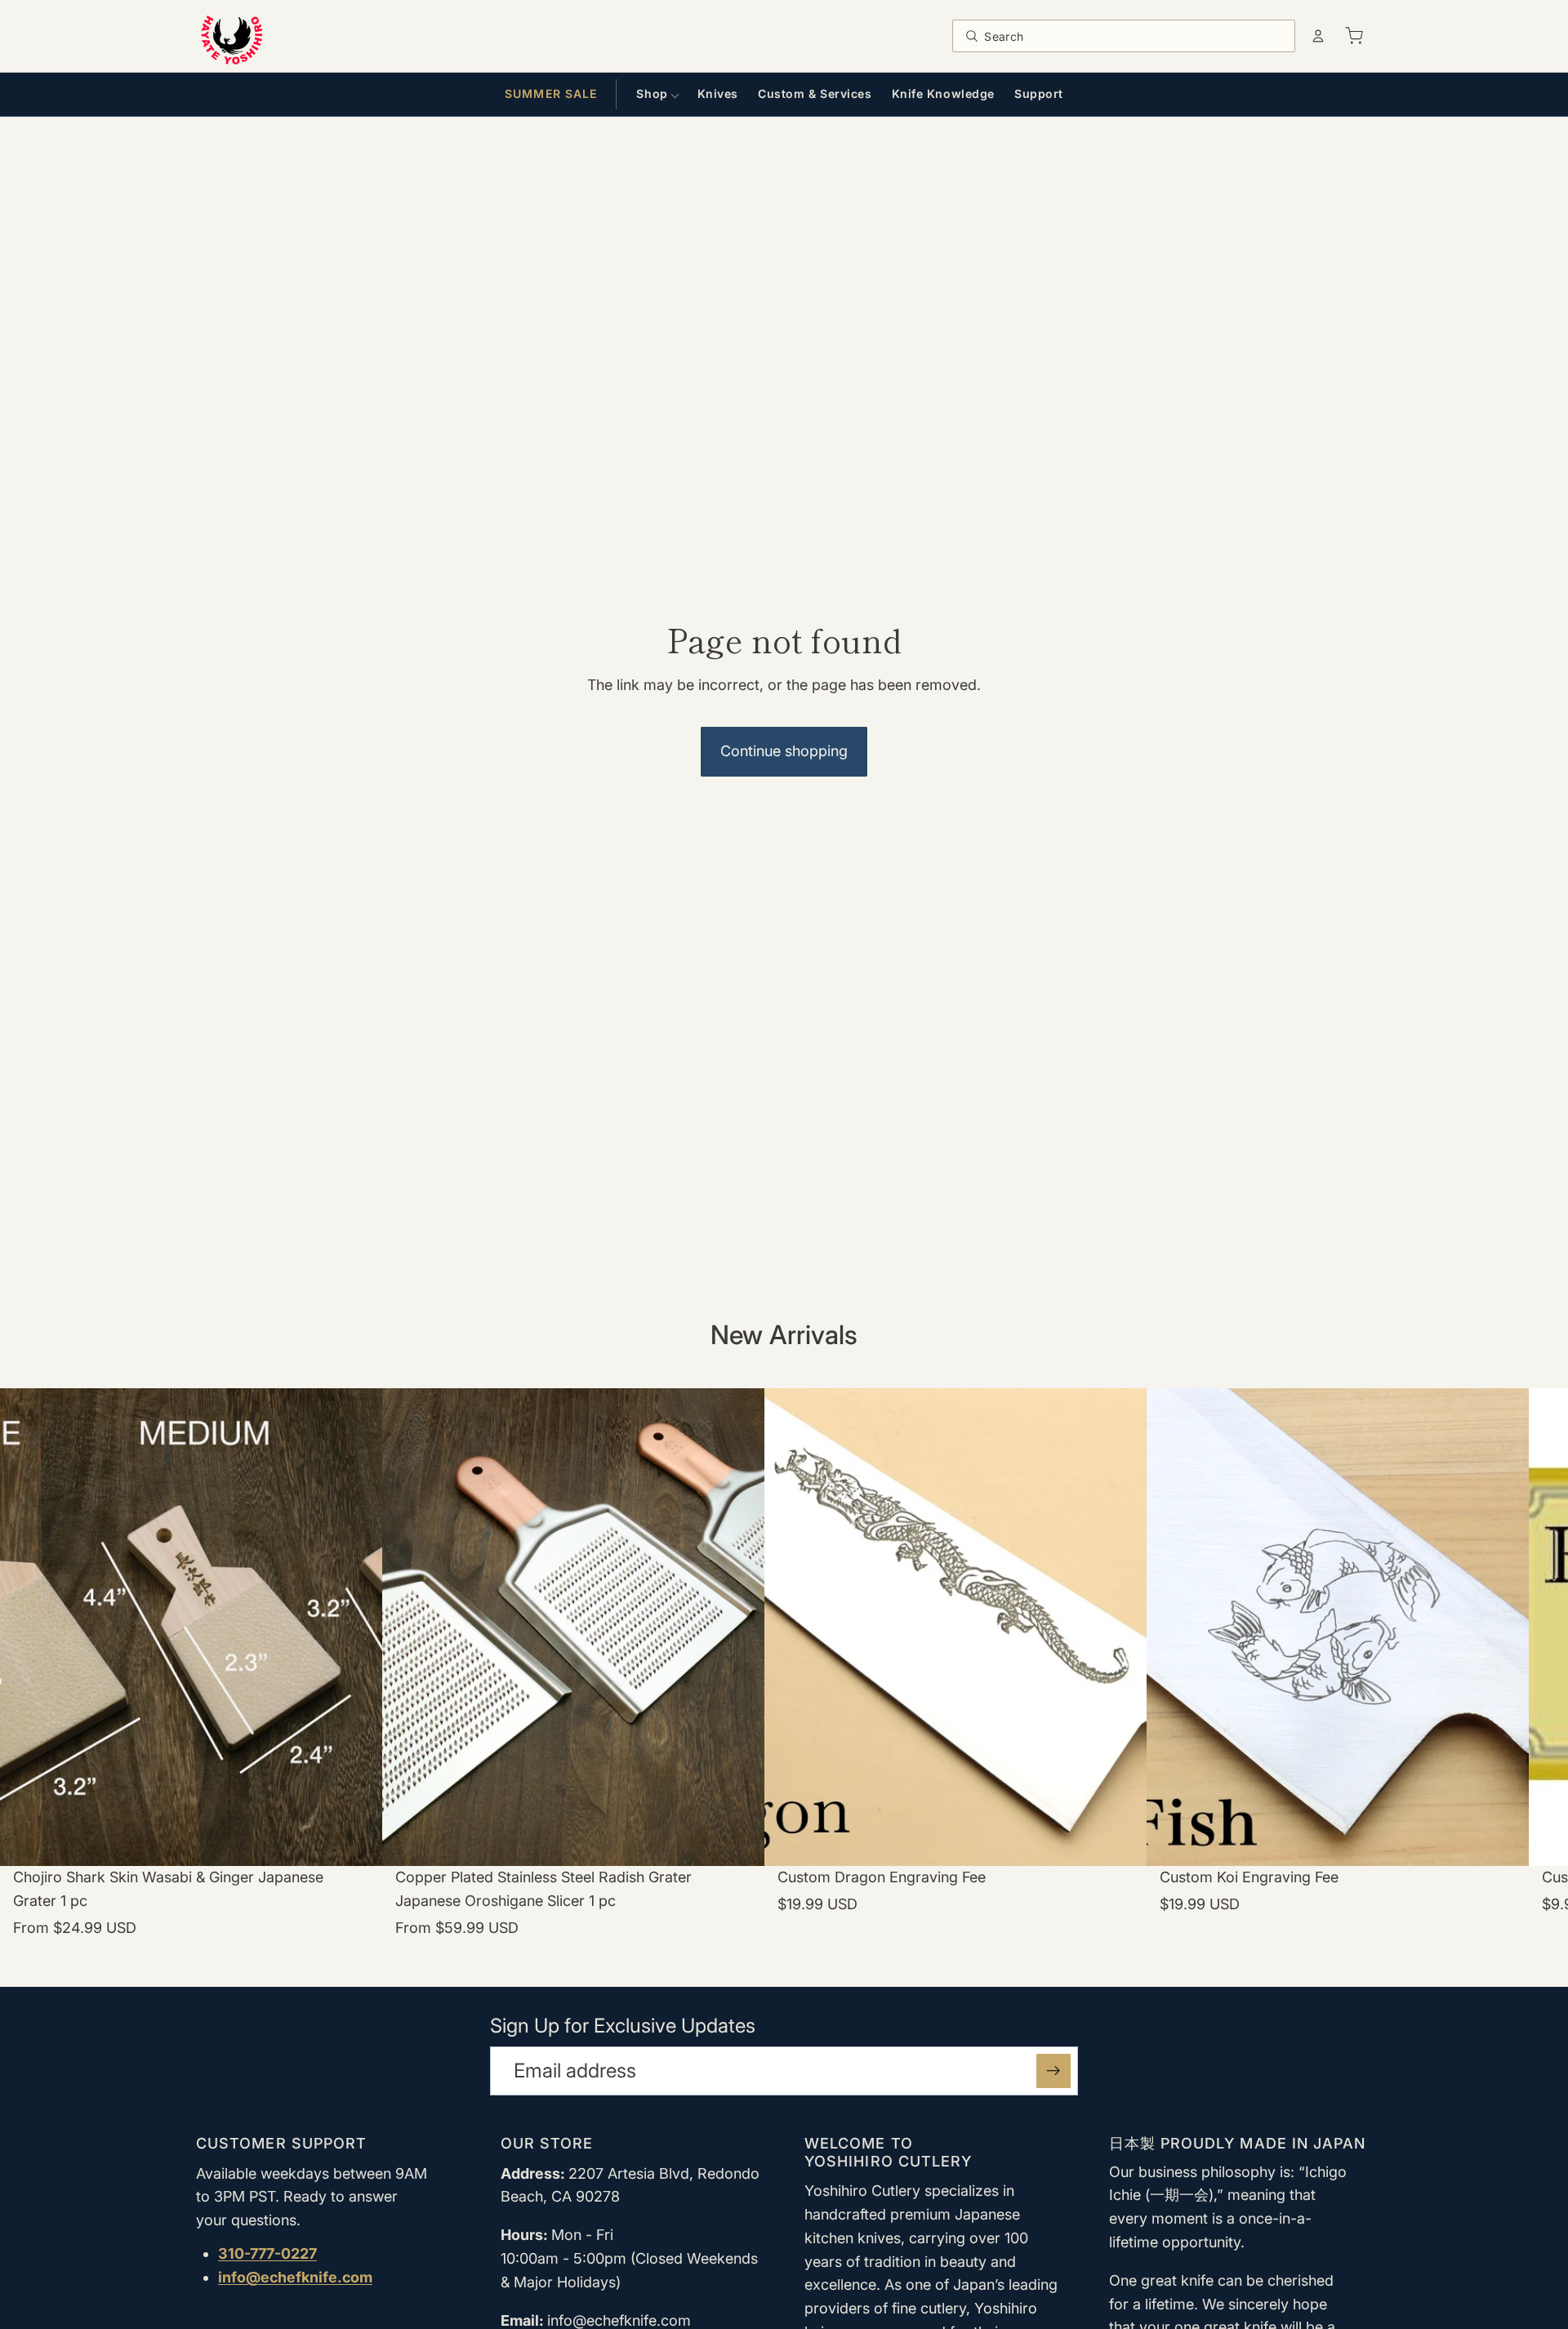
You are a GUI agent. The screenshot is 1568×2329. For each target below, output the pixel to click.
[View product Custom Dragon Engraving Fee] (955, 1678)
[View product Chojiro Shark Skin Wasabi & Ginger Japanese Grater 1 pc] (191, 1678)
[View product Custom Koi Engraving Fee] (1338, 1678)
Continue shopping (784, 751)
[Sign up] (1053, 2071)
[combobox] (1135, 36)
